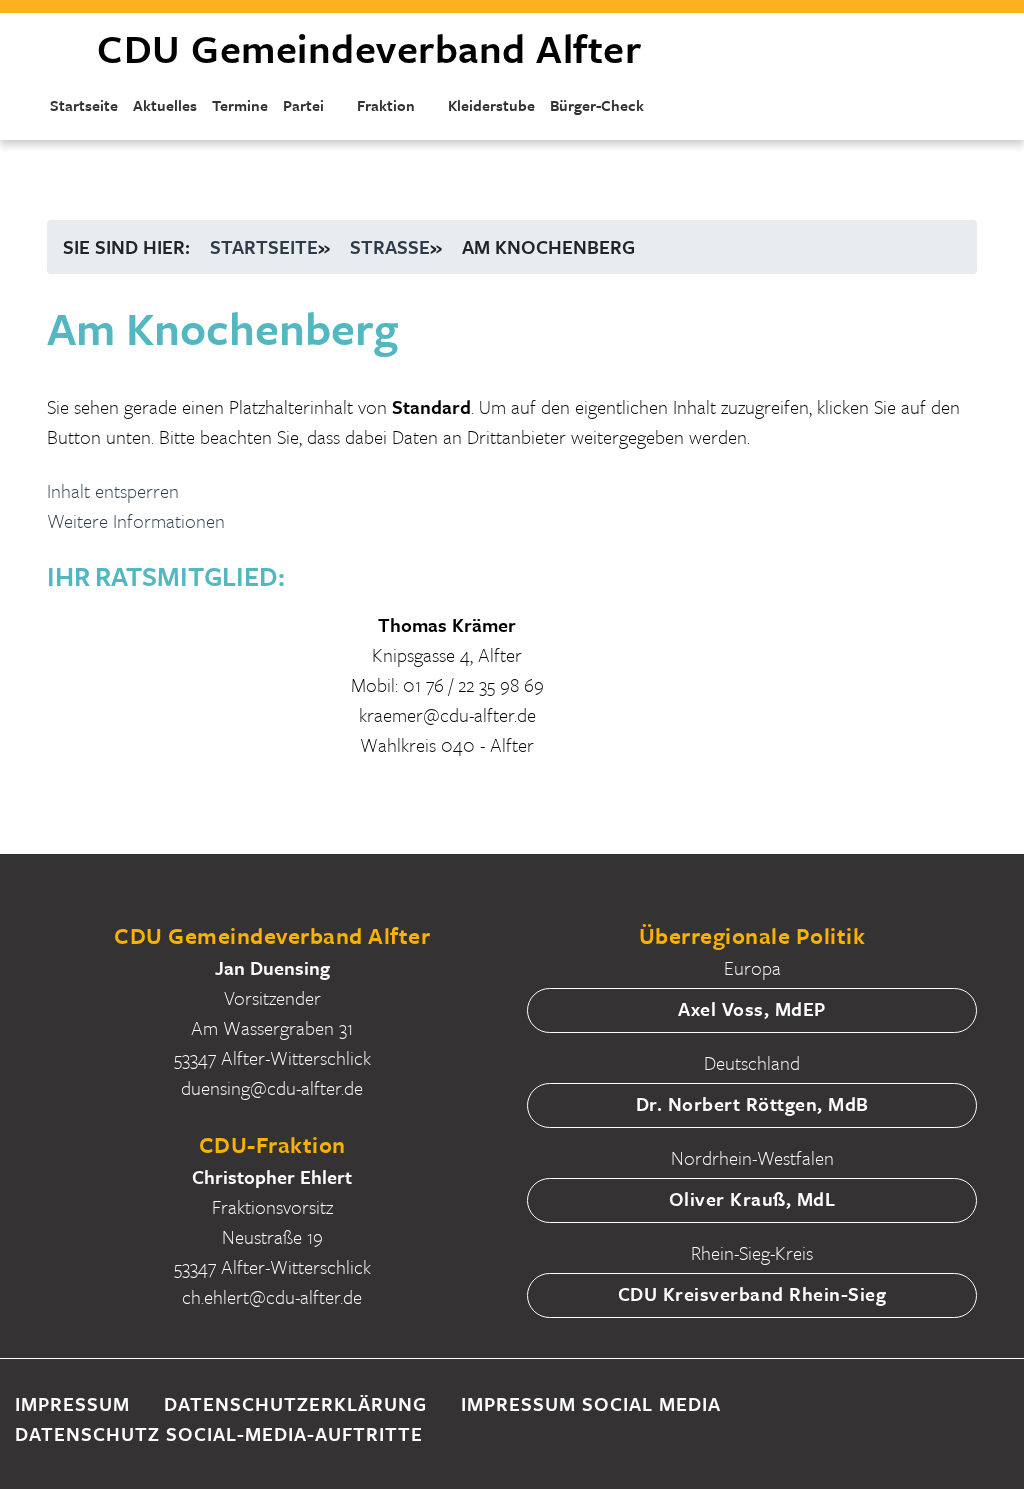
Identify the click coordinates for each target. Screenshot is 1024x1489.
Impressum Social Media (591, 1403)
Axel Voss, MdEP (752, 1008)
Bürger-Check (597, 105)
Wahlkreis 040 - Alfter (447, 744)
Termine (240, 105)
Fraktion (386, 105)
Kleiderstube (491, 105)
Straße (390, 246)
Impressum (72, 1403)
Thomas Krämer (447, 624)
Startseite (84, 105)
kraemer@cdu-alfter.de (447, 714)
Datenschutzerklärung (295, 1403)
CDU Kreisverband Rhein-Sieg (752, 1293)
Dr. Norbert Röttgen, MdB (752, 1103)
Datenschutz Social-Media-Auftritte (219, 1433)
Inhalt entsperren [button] (113, 490)
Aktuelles (165, 105)
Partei (303, 105)
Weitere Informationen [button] (136, 520)
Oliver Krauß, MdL (752, 1198)
